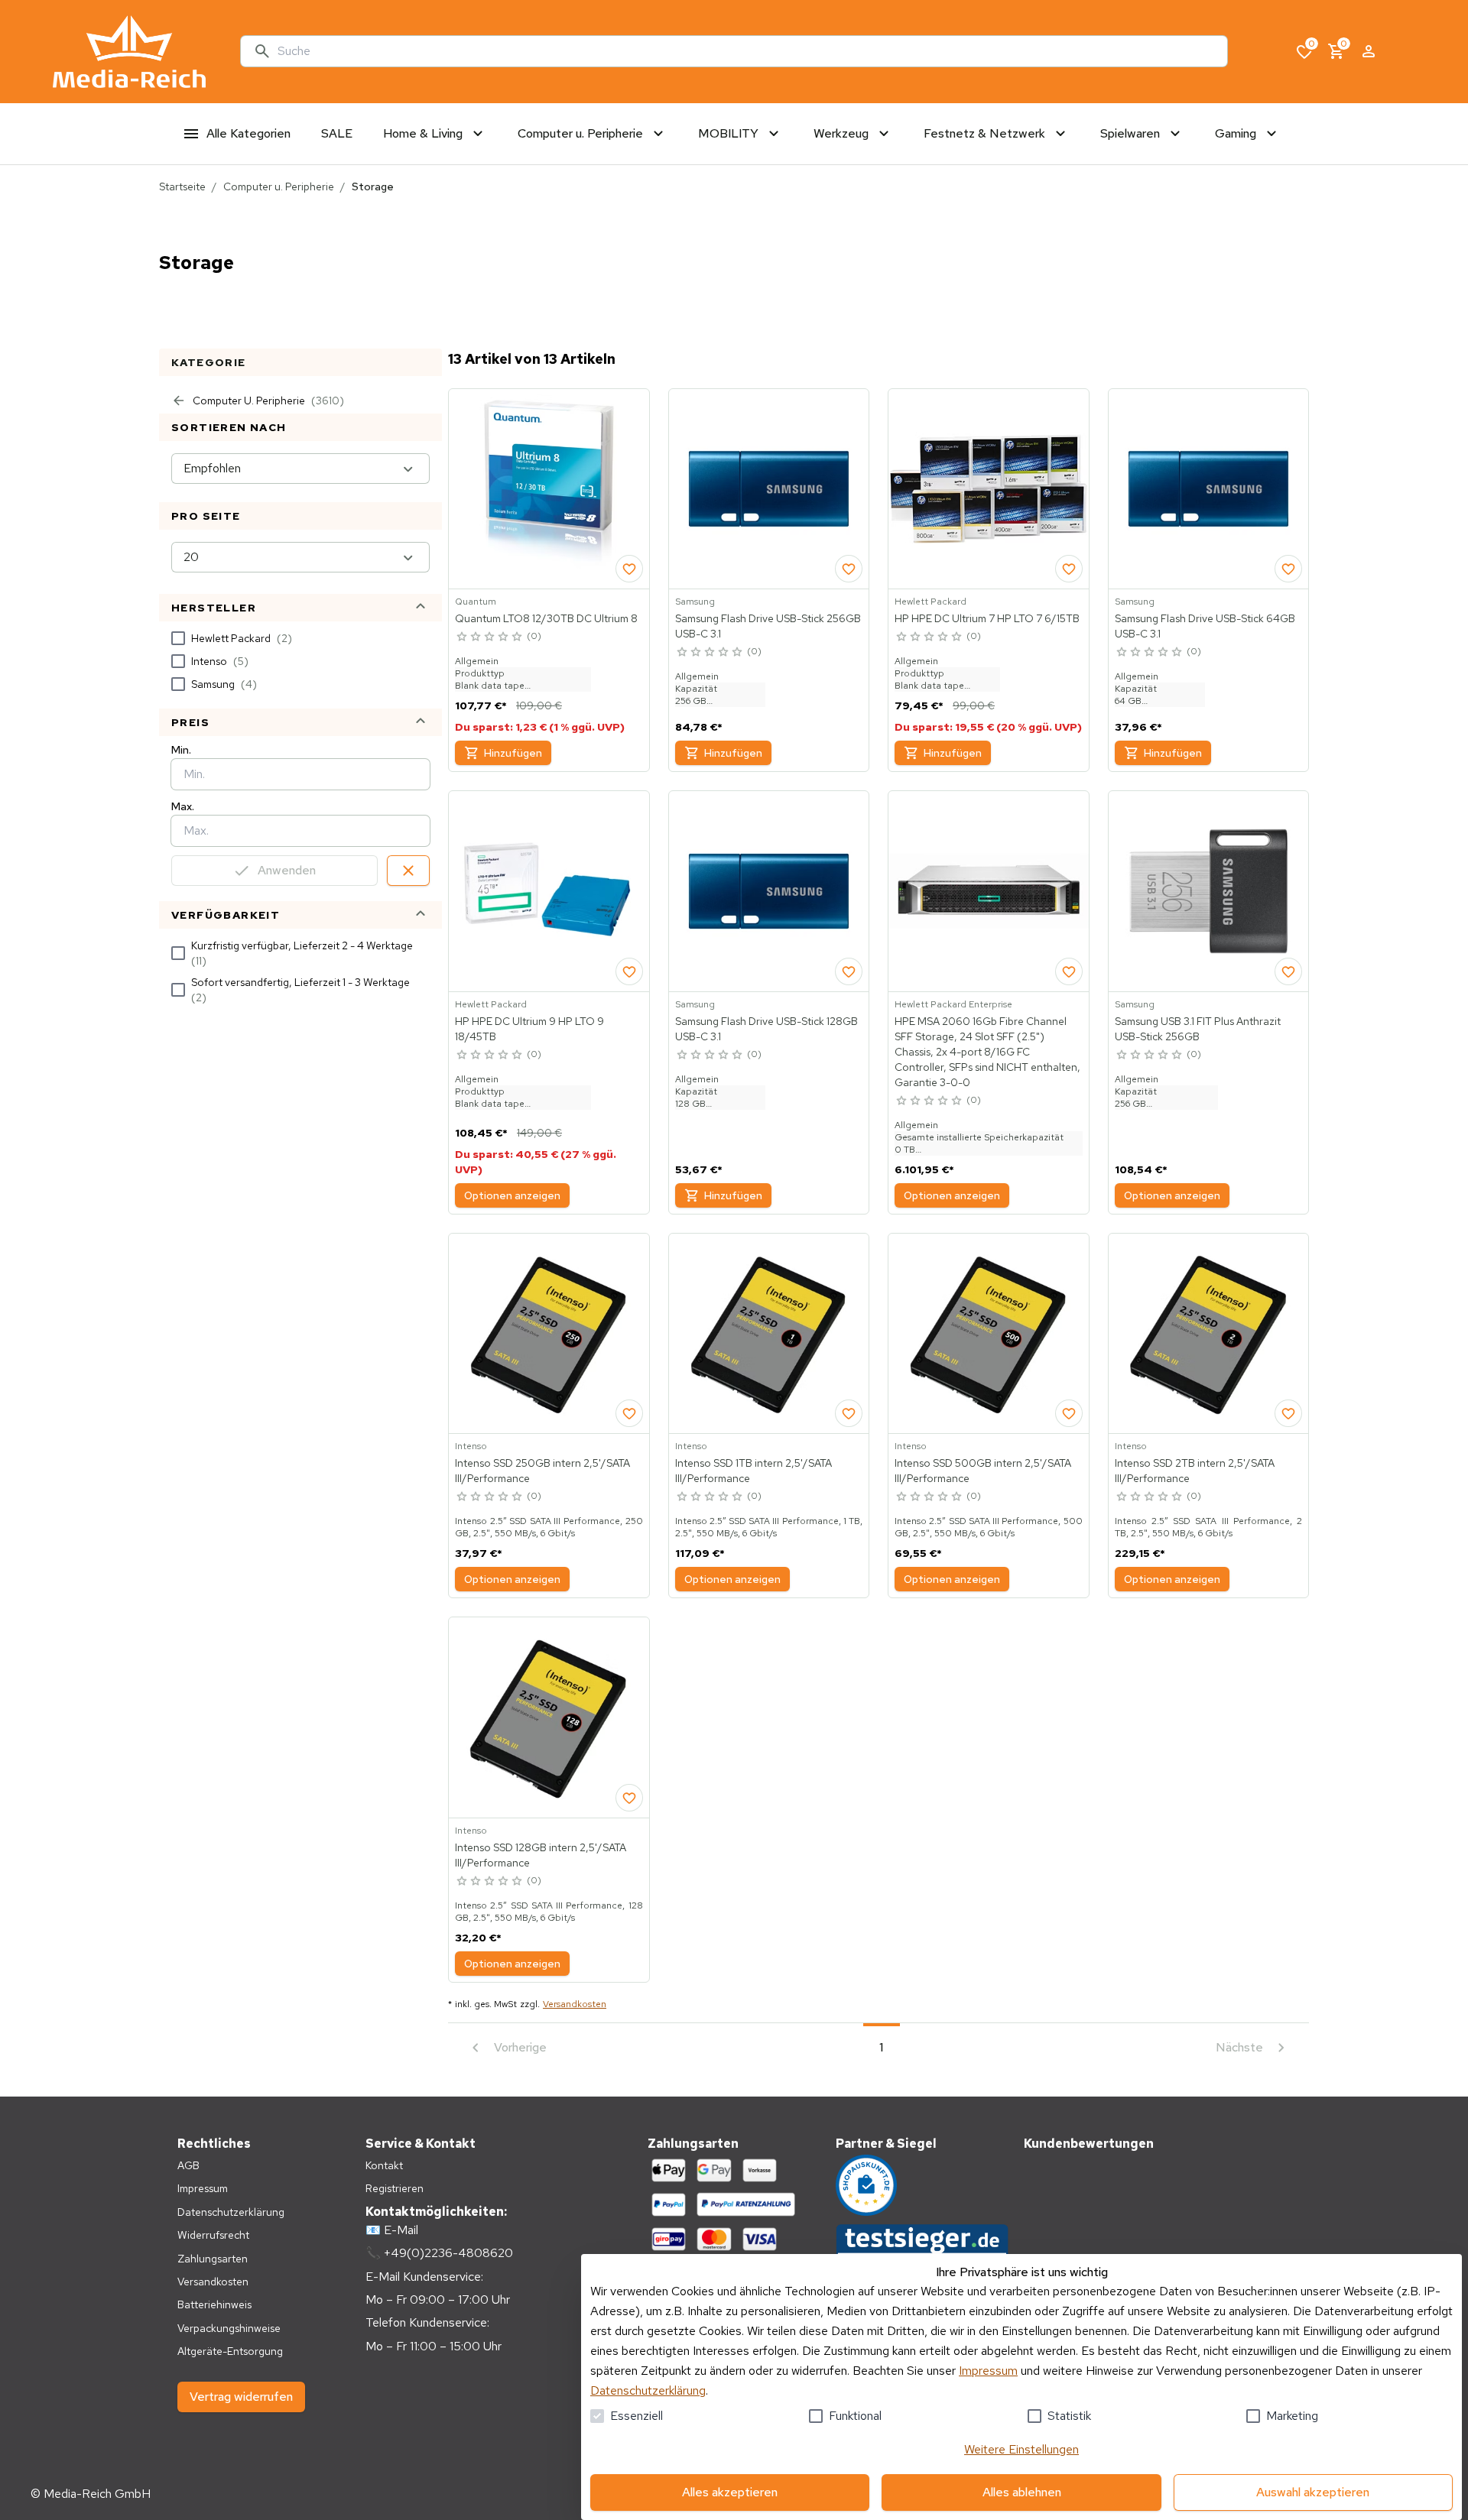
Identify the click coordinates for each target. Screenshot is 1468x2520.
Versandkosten (575, 2004)
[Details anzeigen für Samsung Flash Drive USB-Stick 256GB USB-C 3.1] (769, 489)
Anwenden (287, 870)
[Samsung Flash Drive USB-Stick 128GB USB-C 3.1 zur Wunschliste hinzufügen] (849, 971)
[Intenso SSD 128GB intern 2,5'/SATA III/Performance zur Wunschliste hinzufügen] (629, 1798)
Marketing (1292, 2416)
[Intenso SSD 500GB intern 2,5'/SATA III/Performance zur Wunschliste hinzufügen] (1069, 1413)
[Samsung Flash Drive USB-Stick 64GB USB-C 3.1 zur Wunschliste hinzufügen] (1288, 569)
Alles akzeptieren (730, 2492)
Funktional (855, 2416)
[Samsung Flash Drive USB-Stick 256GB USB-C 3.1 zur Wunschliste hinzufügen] (849, 569)
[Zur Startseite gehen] (129, 52)
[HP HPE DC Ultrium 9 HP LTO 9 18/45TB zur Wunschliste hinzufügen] (629, 971)
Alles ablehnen (1022, 2492)
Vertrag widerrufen (241, 2397)
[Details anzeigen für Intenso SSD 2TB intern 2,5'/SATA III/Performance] (1209, 1334)
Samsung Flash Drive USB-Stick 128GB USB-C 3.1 (766, 1029)
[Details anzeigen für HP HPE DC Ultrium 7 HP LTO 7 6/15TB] (989, 489)
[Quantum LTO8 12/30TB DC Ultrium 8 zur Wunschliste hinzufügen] (629, 569)
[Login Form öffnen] (1369, 51)
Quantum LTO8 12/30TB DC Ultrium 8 (546, 618)
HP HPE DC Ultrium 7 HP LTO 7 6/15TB (987, 618)
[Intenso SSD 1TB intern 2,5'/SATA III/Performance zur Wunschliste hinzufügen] (849, 1413)
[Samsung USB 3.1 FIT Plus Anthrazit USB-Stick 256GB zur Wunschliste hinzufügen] (1288, 971)
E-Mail (401, 2230)
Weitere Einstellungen (1021, 2449)
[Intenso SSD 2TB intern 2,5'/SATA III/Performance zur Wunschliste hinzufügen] (1288, 1413)
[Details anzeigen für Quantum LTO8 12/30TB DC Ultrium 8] (549, 489)
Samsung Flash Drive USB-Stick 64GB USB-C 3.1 (1205, 626)
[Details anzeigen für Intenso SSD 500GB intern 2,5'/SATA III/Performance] (989, 1334)
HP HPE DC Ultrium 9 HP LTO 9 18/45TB (529, 1029)
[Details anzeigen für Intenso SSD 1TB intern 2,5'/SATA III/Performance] (769, 1334)
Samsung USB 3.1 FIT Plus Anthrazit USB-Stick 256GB (1198, 1029)
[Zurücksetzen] (408, 871)
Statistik (1069, 2416)
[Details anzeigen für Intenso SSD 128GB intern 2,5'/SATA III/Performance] (549, 1717)
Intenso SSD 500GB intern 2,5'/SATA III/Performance (983, 1471)
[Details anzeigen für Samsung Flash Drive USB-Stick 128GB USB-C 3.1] (769, 891)
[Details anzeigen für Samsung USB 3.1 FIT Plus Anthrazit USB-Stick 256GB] (1209, 891)
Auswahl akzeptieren (1313, 2492)
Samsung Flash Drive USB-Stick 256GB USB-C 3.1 (768, 626)
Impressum (988, 2371)
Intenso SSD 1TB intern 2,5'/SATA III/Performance (753, 1471)
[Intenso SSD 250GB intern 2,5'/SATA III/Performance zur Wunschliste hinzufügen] (629, 1413)
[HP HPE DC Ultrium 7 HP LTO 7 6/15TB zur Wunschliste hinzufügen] (1069, 569)
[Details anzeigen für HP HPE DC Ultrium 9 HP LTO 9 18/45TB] (549, 891)
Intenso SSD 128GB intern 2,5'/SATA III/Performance (541, 1855)
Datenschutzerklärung (648, 2390)
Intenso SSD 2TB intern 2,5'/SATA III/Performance (1195, 1471)
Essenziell (637, 2416)
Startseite (182, 186)
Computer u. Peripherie (279, 186)
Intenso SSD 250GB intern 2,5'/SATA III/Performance (542, 1471)
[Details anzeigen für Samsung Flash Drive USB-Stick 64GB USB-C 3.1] (1209, 489)
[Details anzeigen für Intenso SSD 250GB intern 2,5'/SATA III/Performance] (549, 1334)
